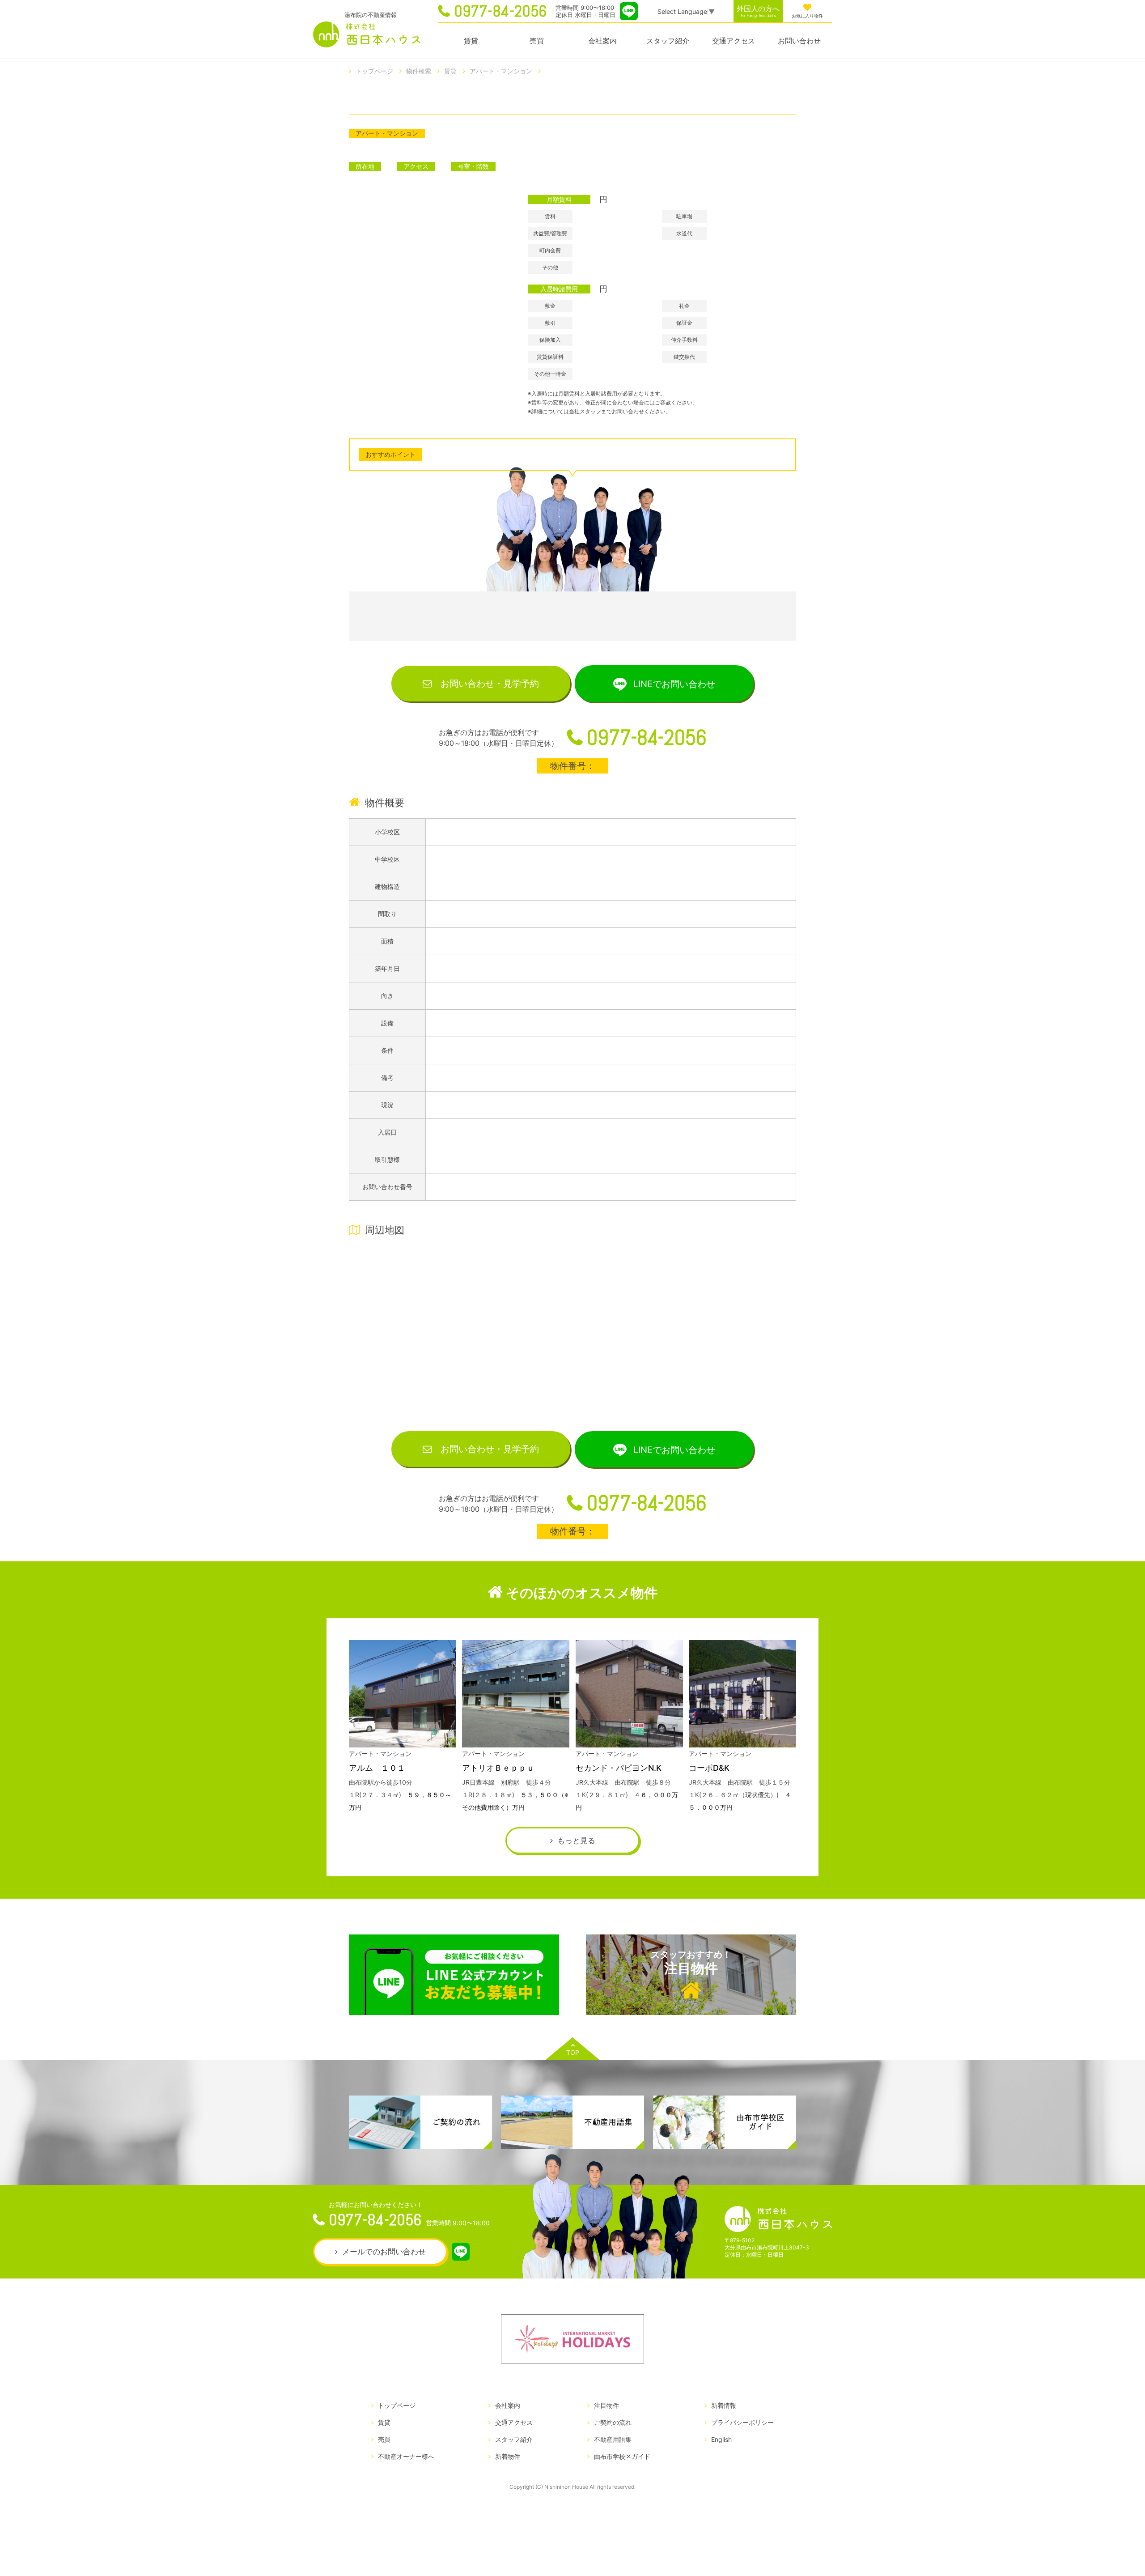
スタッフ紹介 (668, 41)
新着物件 (508, 2456)
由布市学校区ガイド (622, 2456)
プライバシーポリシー (742, 2422)
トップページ (374, 71)
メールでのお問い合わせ (384, 2252)
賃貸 (471, 41)
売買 (537, 41)
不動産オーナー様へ (406, 2456)
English (721, 2439)
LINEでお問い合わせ (674, 684)
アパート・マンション (501, 71)
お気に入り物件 (807, 16)
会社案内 (602, 41)
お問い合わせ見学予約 (490, 684)
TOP (573, 2052)
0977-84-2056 (500, 11)
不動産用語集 (613, 2439)
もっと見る (576, 1841)
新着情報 (724, 2405)
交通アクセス (734, 41)
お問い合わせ (799, 41)
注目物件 (691, 1963)
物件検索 (419, 71)
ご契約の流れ (613, 2422)
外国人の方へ (758, 11)
